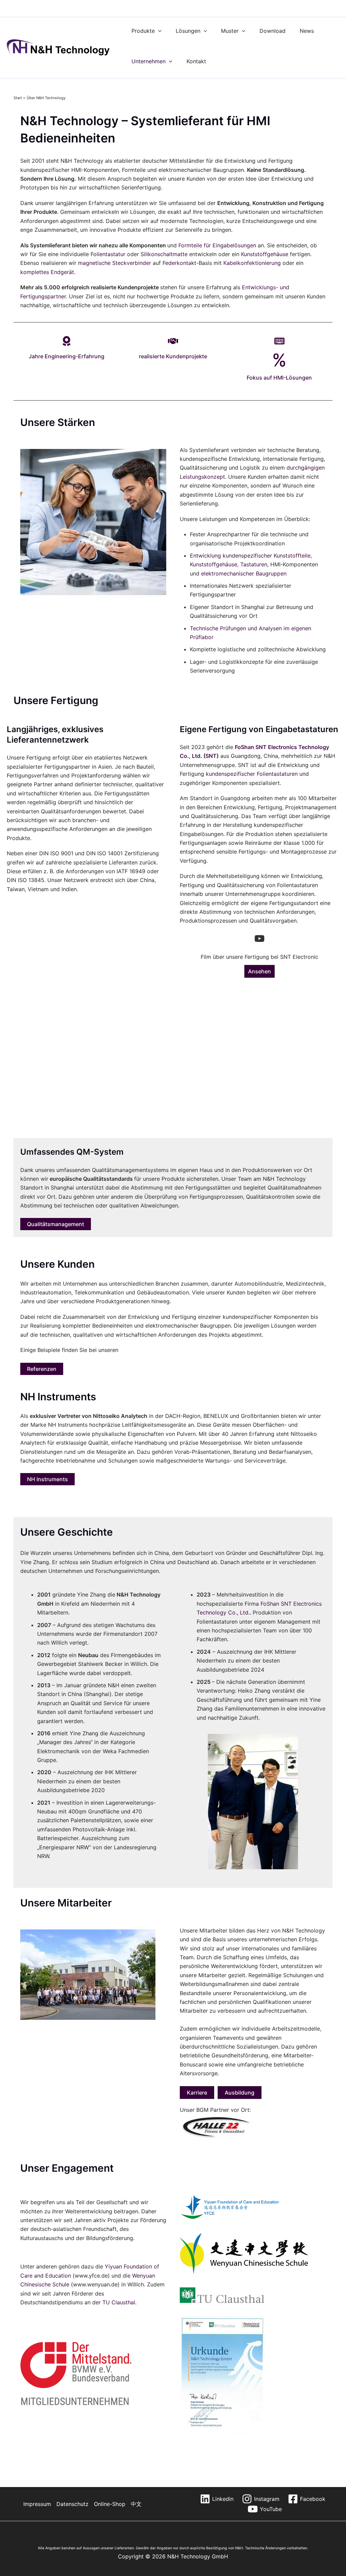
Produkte (143, 31)
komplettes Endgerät (47, 272)
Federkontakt (179, 263)
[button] (158, 31)
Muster (230, 31)
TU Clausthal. (119, 2302)
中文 (136, 2504)
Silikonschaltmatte (164, 254)
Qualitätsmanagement (56, 1224)
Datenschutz (72, 2504)
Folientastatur (108, 254)
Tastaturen (254, 564)
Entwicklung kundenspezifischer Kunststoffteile (250, 556)
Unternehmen (149, 61)
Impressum (37, 2504)
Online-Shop (110, 2504)
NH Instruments (47, 1479)
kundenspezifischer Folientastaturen (252, 774)
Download (273, 31)
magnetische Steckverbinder (115, 263)
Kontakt (196, 61)
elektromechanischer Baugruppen (244, 573)
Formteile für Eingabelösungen (217, 245)
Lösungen (188, 31)
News (307, 31)
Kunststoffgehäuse (265, 254)
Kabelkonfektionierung (252, 263)
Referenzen (42, 1369)
